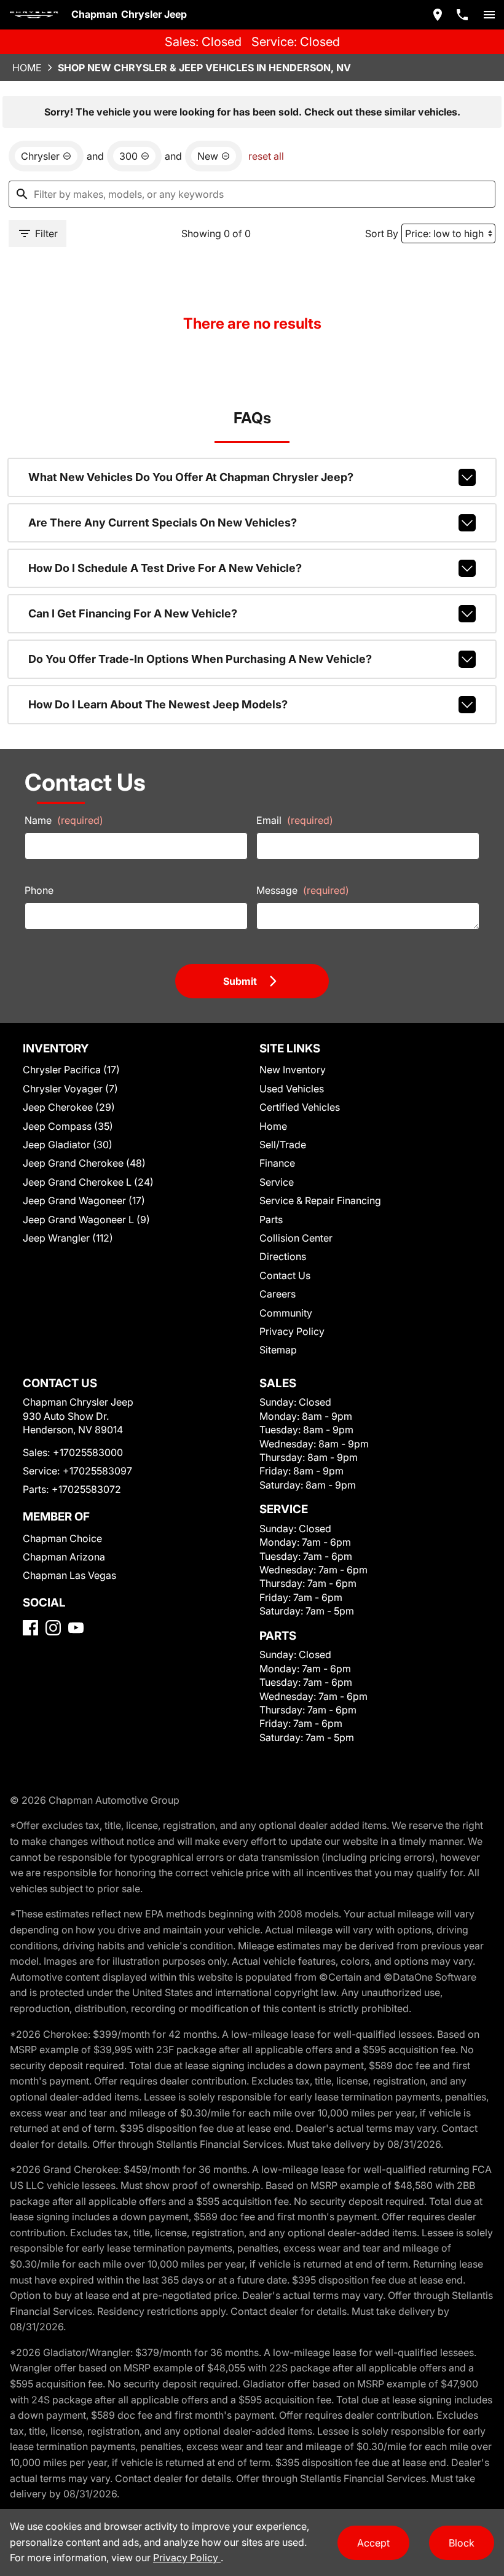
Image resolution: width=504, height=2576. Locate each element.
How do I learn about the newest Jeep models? (158, 704)
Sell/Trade (283, 1145)
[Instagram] (53, 1628)
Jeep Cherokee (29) (69, 1107)
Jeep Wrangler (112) (68, 1238)
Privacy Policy (292, 1331)
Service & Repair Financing (320, 1200)
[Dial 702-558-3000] (462, 15)
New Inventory (293, 1070)
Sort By (382, 233)
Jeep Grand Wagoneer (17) (84, 1200)
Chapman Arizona (64, 1557)
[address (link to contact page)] (438, 15)
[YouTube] (76, 1628)
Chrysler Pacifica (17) (71, 1070)
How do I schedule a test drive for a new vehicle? (165, 568)
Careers (278, 1294)
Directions (283, 1256)
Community (286, 1313)
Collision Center (296, 1238)
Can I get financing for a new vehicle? (133, 613)
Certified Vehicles (300, 1107)
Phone (39, 890)
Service (277, 1182)
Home (27, 68)
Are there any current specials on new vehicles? (163, 523)
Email (295, 820)
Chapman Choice (62, 1538)
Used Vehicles (292, 1089)
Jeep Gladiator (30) (68, 1145)
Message (303, 890)
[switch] (489, 15)
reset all (266, 156)
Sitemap (278, 1350)
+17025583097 (97, 1471)
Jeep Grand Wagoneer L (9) (86, 1219)
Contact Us (285, 1275)
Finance (277, 1163)
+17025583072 (86, 1489)
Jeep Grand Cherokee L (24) (88, 1182)
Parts (271, 1219)
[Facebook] (30, 1628)
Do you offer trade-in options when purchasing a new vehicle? (200, 659)
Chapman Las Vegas (69, 1575)
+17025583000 (88, 1452)
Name (64, 820)
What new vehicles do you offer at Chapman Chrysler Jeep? (191, 477)
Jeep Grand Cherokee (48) (84, 1163)
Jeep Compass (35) (68, 1126)
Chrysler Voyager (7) (70, 1089)
